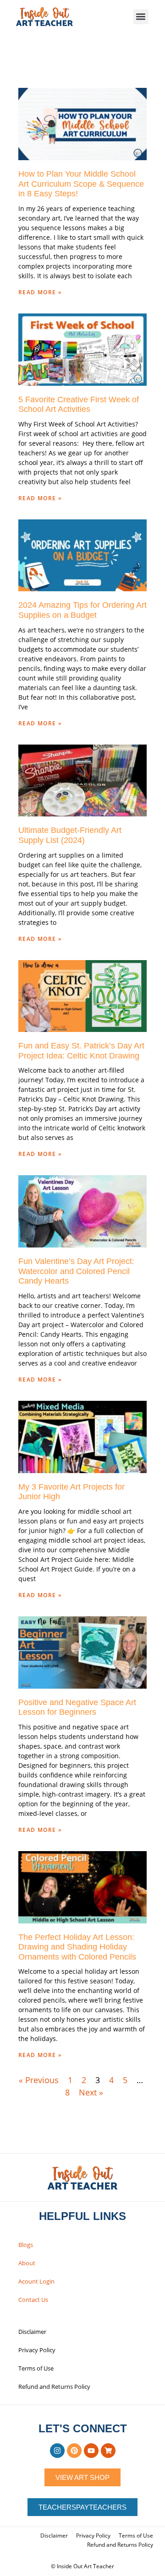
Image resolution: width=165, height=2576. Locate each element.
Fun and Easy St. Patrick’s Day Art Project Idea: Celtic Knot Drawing (81, 1051)
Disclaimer (32, 2332)
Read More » (40, 292)
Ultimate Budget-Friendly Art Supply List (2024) (70, 835)
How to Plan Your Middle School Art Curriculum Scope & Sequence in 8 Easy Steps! (81, 184)
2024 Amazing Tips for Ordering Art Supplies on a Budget (82, 610)
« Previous (39, 2080)
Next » (91, 2092)
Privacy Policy (37, 2350)
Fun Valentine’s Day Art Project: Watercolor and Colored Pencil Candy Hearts (76, 1271)
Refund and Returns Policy (54, 2387)
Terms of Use (36, 2368)
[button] (141, 17)
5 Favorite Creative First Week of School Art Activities (79, 405)
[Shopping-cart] (108, 2451)
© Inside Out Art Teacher (82, 2566)
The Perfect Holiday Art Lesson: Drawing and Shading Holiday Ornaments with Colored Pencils (77, 1947)
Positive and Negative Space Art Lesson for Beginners (77, 1707)
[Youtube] (91, 2451)
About (27, 2263)
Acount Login (36, 2281)
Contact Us (33, 2300)
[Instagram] (57, 2451)
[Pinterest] (74, 2451)
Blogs (26, 2245)
